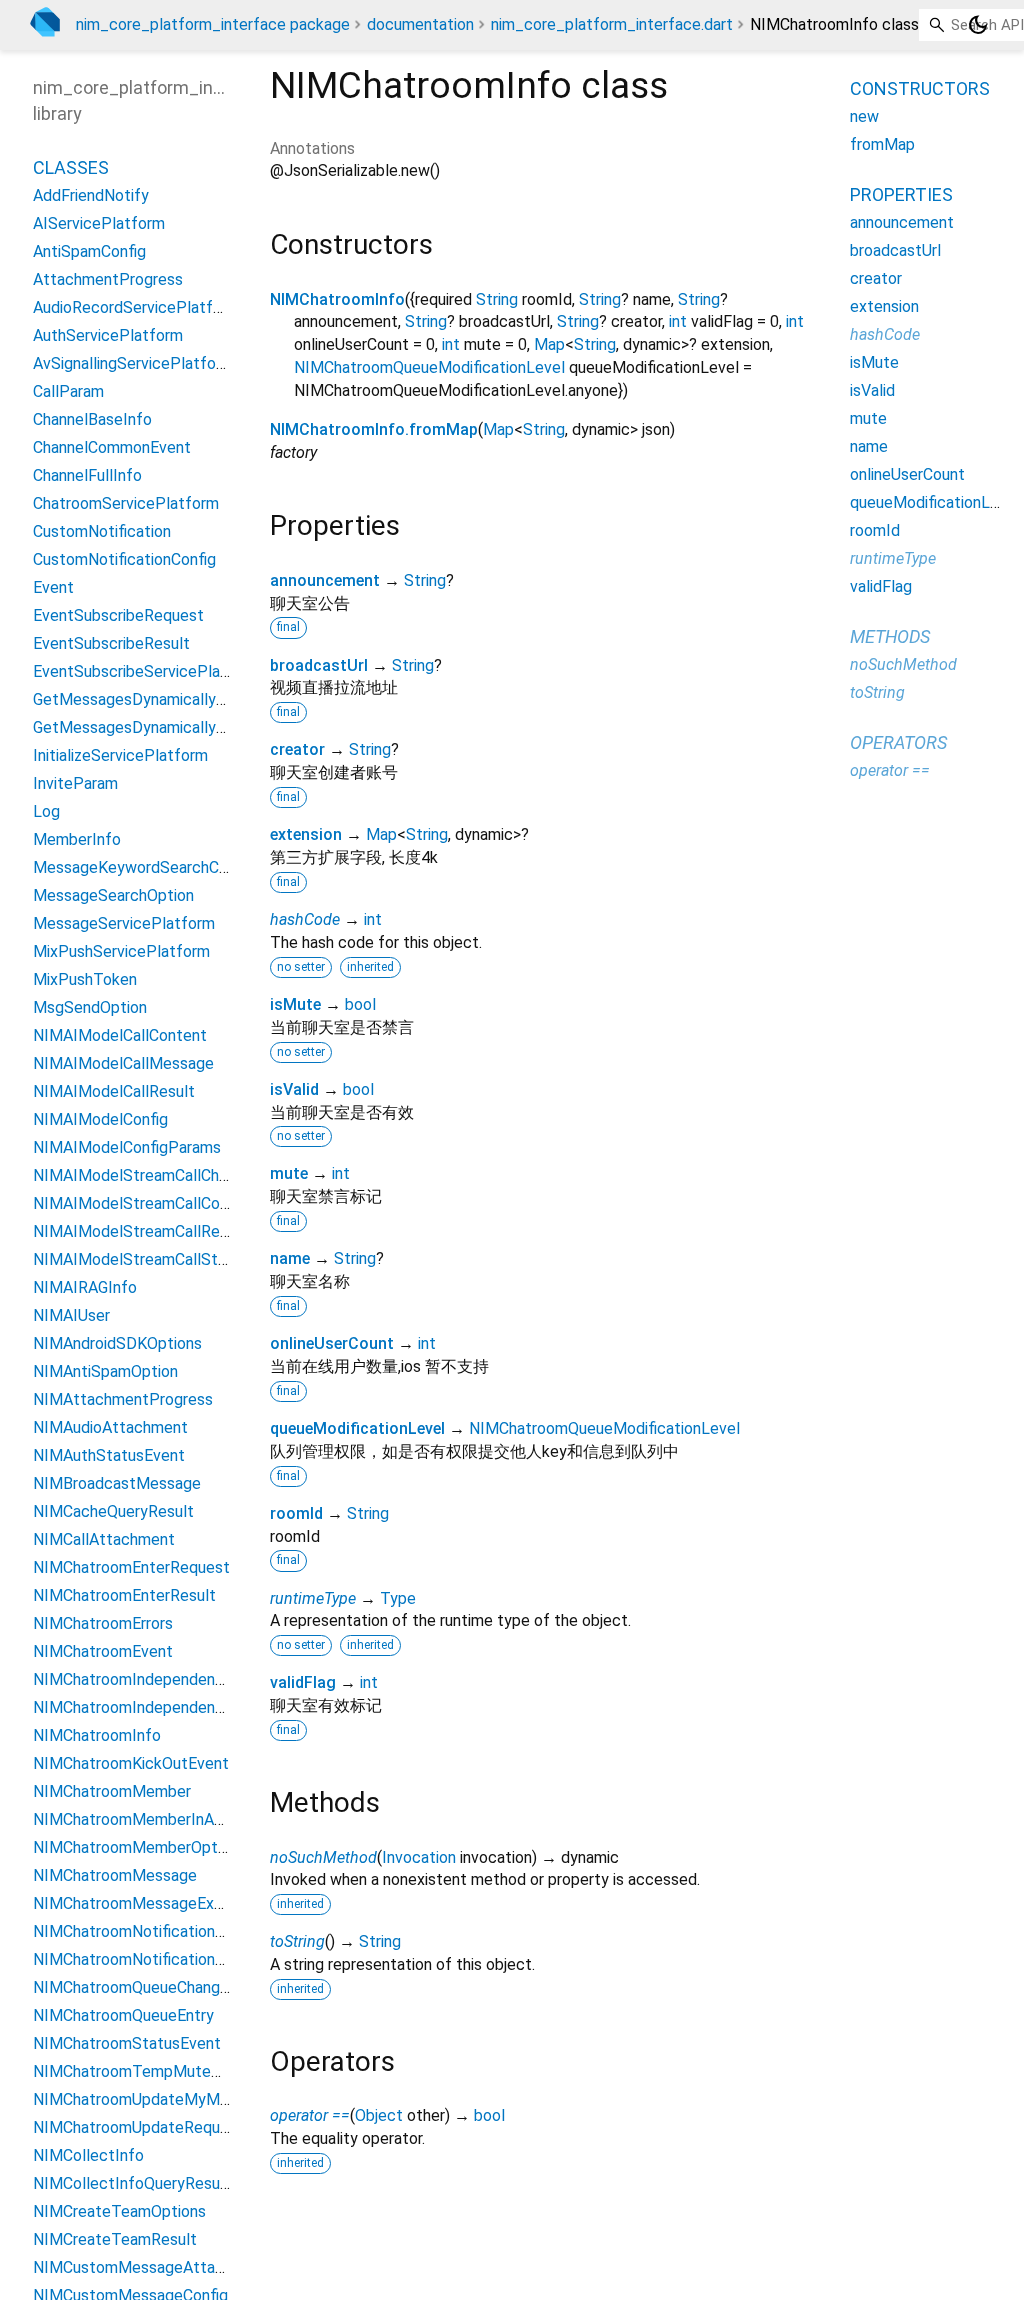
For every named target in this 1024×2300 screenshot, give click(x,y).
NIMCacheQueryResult (113, 1511)
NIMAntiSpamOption (105, 1371)
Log (46, 811)
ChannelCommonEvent (112, 447)
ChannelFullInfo (87, 475)
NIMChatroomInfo (337, 299)
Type (398, 1598)
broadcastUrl (319, 665)
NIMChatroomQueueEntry (123, 2015)
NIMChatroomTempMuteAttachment (165, 2071)
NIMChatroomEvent (103, 1651)
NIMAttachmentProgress (123, 1399)
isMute (295, 1004)
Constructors (920, 88)
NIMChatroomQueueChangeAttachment (174, 1987)
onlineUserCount (332, 1343)
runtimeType (313, 1598)
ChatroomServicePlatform (126, 503)
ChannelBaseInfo (92, 419)
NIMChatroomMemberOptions (139, 1847)
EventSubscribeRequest (118, 615)
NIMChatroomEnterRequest (131, 1567)
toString (297, 1941)
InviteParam (75, 783)
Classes (71, 167)
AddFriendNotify (91, 195)
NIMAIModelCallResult (114, 1091)
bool (360, 1004)
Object (379, 2115)
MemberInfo (77, 839)
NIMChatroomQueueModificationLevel (429, 367)
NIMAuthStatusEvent (109, 1455)
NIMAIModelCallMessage (123, 1063)
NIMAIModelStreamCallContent (146, 1203)
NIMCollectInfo (88, 2155)
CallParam (68, 391)
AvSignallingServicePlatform (133, 363)
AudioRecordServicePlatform (136, 307)
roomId (296, 1513)
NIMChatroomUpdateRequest (138, 2127)
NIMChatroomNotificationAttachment (167, 1931)
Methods (890, 636)
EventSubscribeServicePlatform (147, 671)
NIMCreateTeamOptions (119, 2211)
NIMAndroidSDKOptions (117, 1343)
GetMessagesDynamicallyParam (147, 699)
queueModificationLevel (357, 1428)
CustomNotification (102, 531)
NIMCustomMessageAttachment (151, 2267)
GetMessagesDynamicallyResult (147, 727)
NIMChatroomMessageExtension (149, 1903)
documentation (420, 24)
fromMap (882, 144)
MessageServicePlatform (124, 923)
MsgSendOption (90, 1007)
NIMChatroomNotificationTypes (146, 1959)
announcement (325, 580)
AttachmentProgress (108, 279)
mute (289, 1173)
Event (53, 587)
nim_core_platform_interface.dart (612, 24)
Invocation (419, 1857)
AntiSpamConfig (89, 251)
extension (306, 834)
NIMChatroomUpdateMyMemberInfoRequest (193, 2099)
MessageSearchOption (113, 895)
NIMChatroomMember (112, 1791)
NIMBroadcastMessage (117, 1483)
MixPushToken (85, 979)
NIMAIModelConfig (100, 1119)
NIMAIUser (71, 1315)
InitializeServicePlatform (120, 755)
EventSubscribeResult (111, 643)
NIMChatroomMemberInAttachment (161, 1819)
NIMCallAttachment (104, 1539)
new (864, 116)
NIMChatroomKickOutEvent (131, 1763)
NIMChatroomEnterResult (124, 1595)
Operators (898, 742)
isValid (294, 1089)
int (678, 321)
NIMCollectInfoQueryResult (132, 2183)
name (290, 1258)
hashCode (305, 919)
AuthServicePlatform (108, 335)
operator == (310, 2115)
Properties (901, 194)
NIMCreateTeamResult (115, 2239)
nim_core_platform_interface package (213, 24)
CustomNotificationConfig (124, 559)
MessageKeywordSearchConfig (143, 867)
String (497, 299)
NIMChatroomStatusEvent (127, 2043)
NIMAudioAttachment (110, 1427)
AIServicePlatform (99, 223)
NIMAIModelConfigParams (127, 1147)
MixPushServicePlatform (121, 951)
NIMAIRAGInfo (85, 1287)
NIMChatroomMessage (115, 1875)
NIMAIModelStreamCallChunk (138, 1175)
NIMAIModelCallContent (120, 1035)
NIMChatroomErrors (103, 1623)
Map (549, 344)
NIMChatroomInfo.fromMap (374, 429)
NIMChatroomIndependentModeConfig (170, 1679)
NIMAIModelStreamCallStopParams (161, 1259)
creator (297, 749)
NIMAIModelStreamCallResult (140, 1231)
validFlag (303, 1682)
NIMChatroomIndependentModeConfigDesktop (201, 1707)
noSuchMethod (323, 1857)
